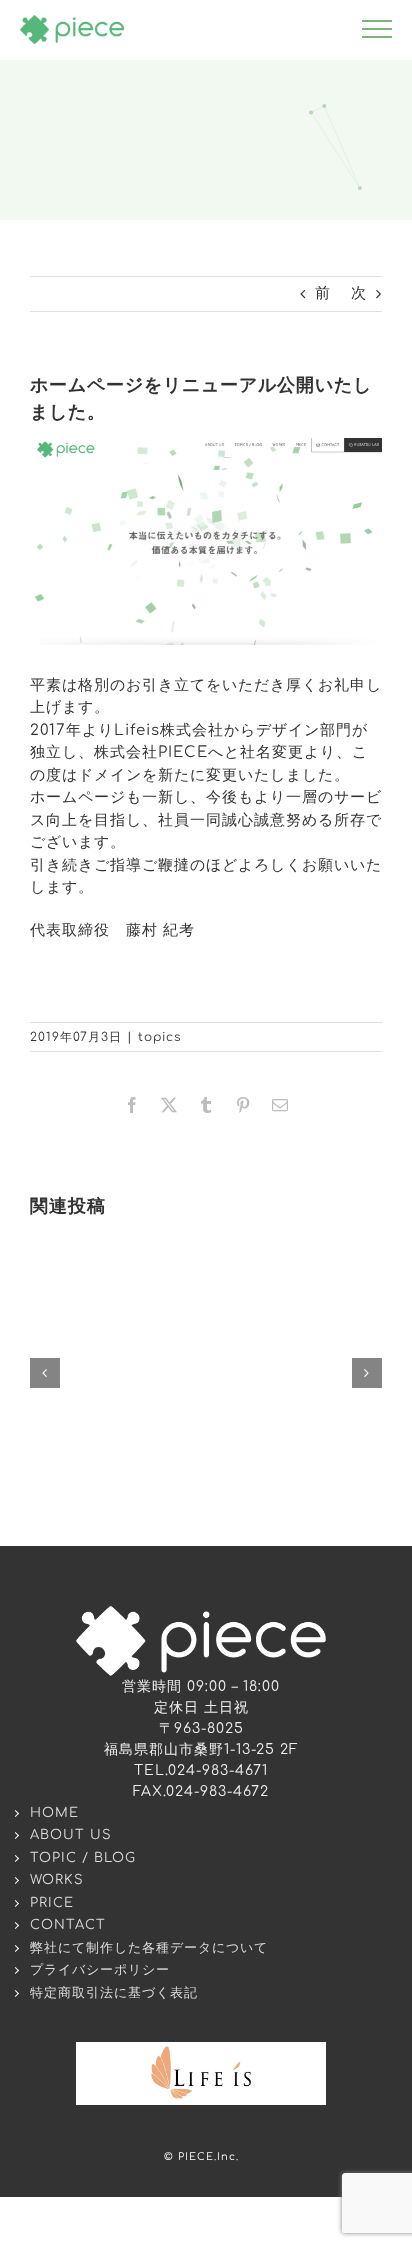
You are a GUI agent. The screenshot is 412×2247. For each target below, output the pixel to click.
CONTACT (68, 1925)
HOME (54, 1813)
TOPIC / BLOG (83, 1858)
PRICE (52, 1903)
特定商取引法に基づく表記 (114, 1993)
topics (159, 1037)
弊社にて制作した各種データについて (149, 1948)
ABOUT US (71, 1835)
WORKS (57, 1880)
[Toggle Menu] (377, 29)
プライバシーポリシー (100, 1970)
